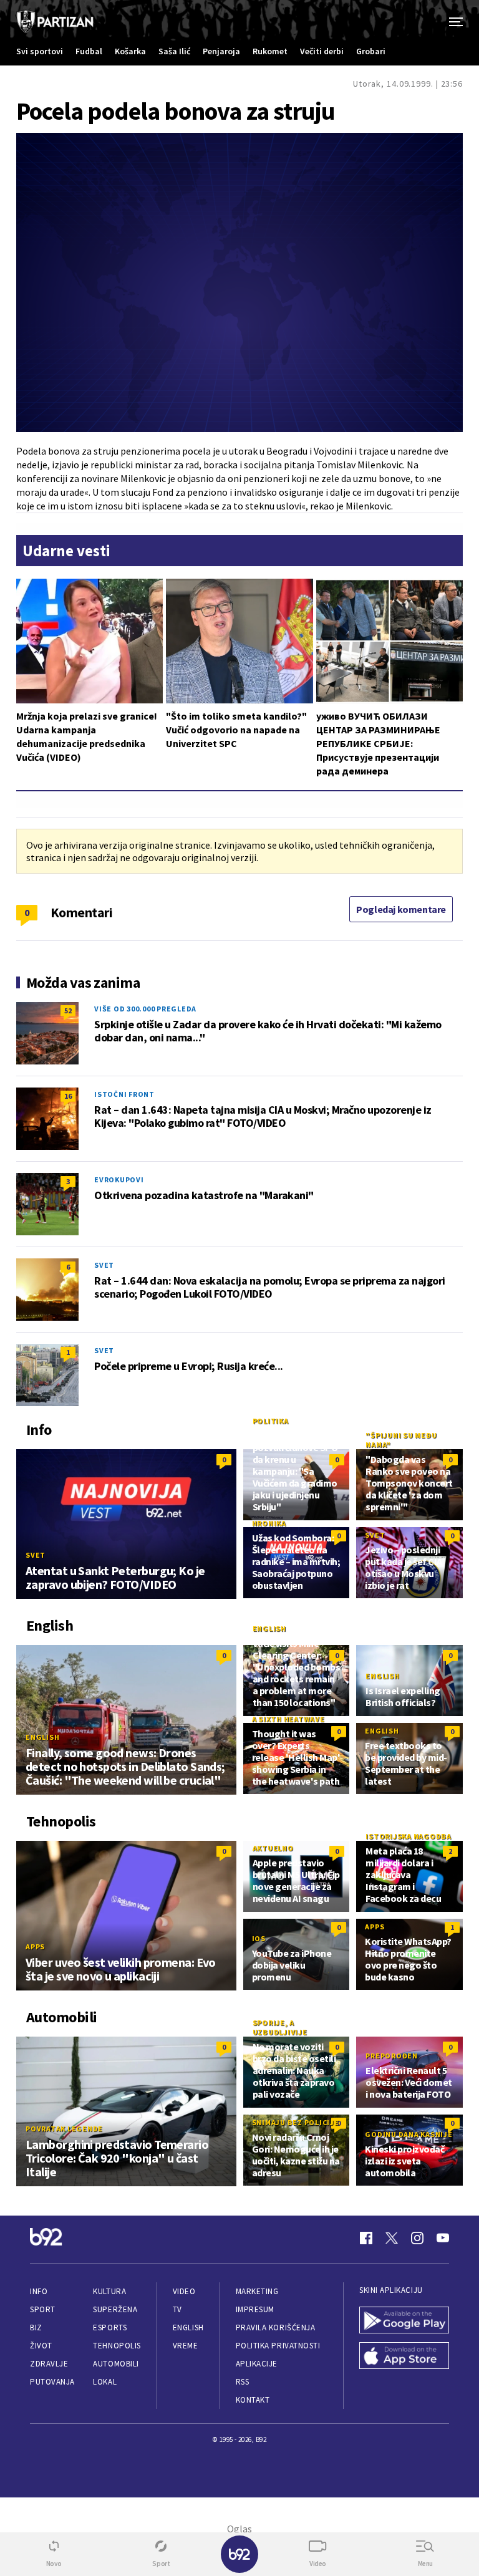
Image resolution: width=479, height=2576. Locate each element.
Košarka (130, 51)
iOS (259, 1938)
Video (184, 2291)
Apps (35, 1946)
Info (39, 2291)
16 (68, 1096)
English (42, 1737)
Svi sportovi (40, 51)
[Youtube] (443, 2238)
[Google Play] (404, 2321)
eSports (110, 2328)
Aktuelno (273, 1848)
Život (41, 2346)
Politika (271, 1421)
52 (68, 1011)
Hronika (269, 1523)
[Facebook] (366, 2238)
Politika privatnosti (278, 2346)
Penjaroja (221, 51)
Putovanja (52, 2382)
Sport (43, 2309)
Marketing (257, 2291)
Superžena (115, 2309)
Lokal (105, 2382)
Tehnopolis (117, 2346)
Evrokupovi (119, 1179)
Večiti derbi (322, 51)
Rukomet (270, 51)
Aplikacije (257, 2364)
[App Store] (404, 2357)
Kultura (109, 2291)
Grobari (371, 51)
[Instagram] (417, 2238)
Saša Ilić (174, 51)
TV (177, 2309)
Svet (104, 1265)
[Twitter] (392, 2238)
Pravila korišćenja (276, 2328)
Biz (36, 2328)
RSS (243, 2382)
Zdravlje (49, 2364)
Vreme (186, 2346)
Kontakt (253, 2400)
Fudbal (89, 51)
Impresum (255, 2309)
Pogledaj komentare (401, 909)
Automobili (116, 2364)
